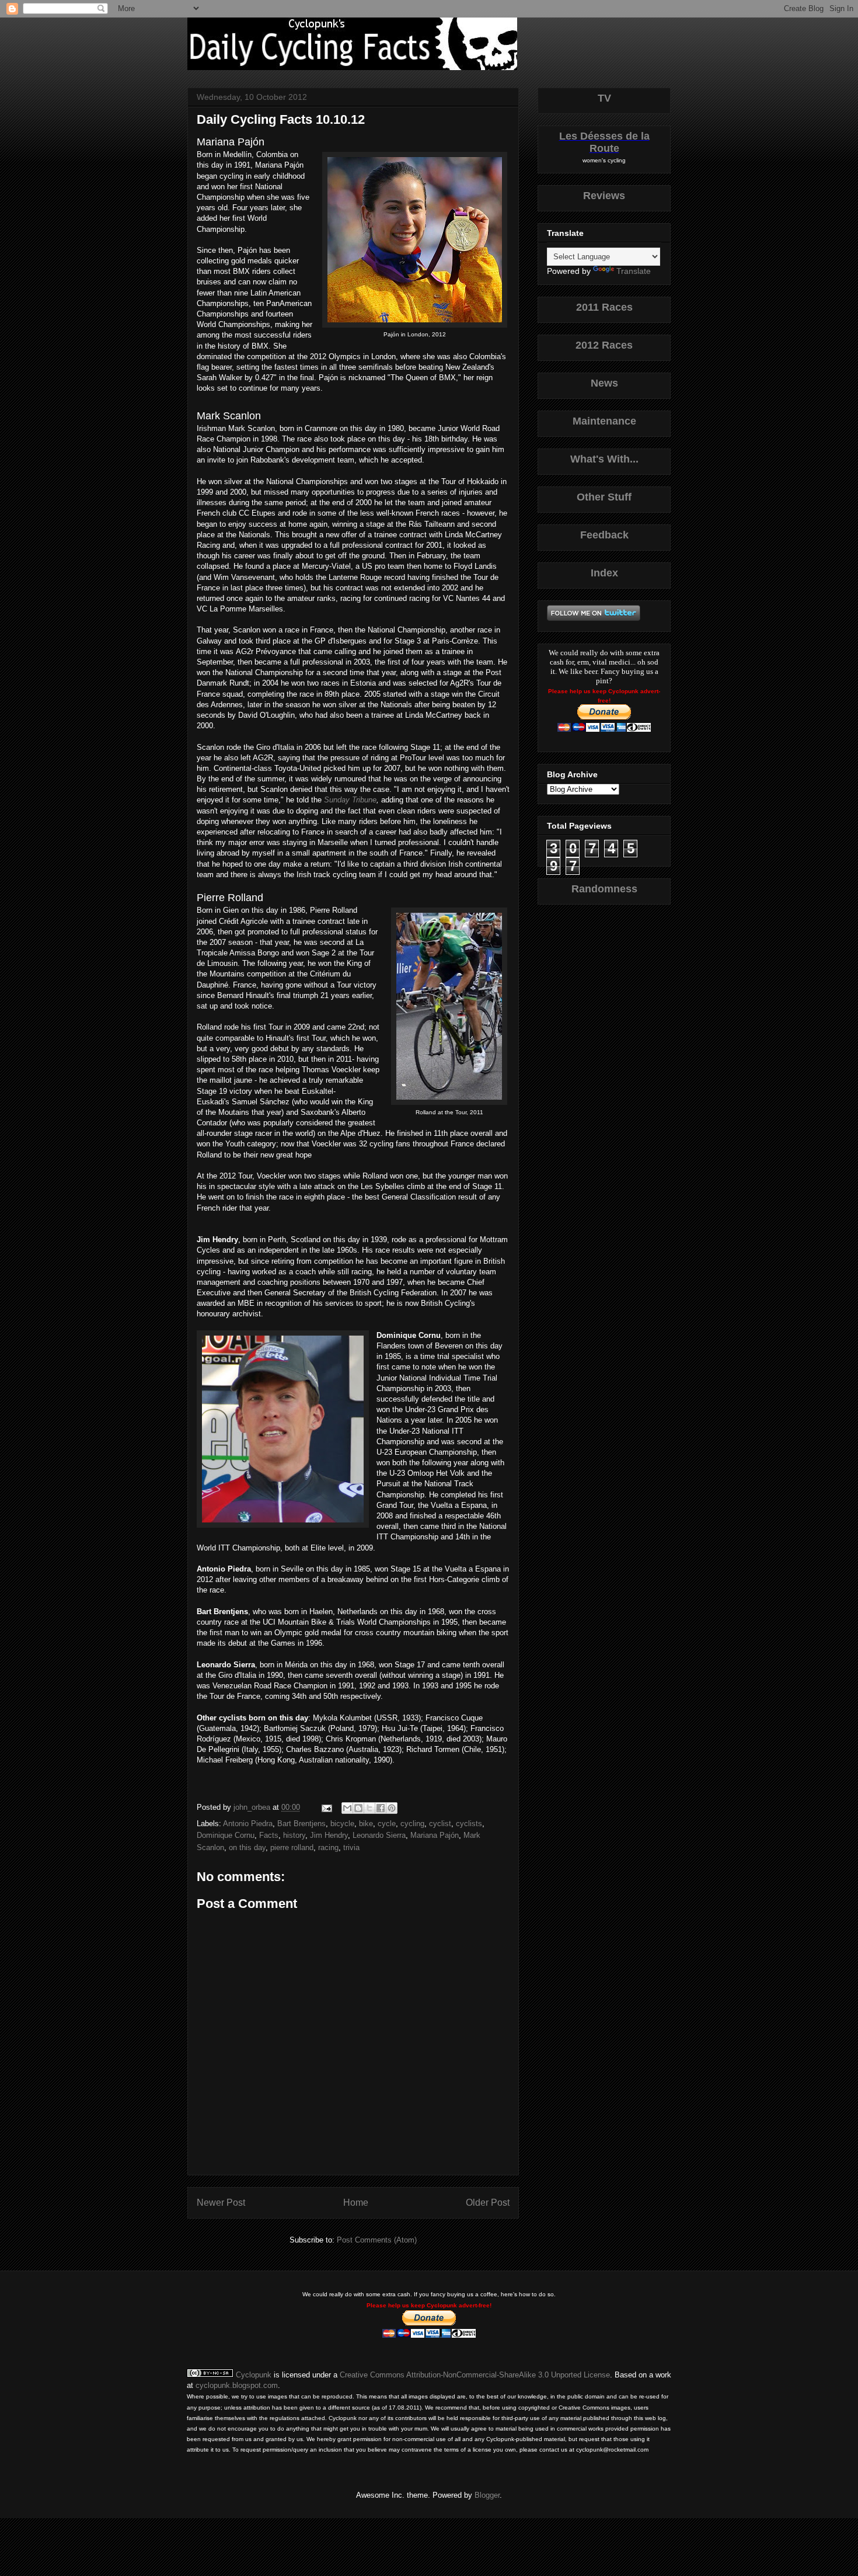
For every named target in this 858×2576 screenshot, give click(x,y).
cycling (412, 1824)
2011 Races (604, 307)
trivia (351, 1847)
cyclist (440, 1824)
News (604, 383)
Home (356, 2203)
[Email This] (347, 1808)
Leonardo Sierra (379, 1835)
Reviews (604, 196)
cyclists (469, 1824)
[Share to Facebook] (381, 1808)
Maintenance (604, 421)
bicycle (342, 1824)
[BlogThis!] (358, 1808)
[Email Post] (326, 1807)
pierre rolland (292, 1847)
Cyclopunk (254, 2375)
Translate (634, 271)
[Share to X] (369, 1808)
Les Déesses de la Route (604, 142)
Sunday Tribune (350, 800)
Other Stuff (604, 497)
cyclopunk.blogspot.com (237, 2385)
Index (604, 573)
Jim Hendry (329, 1835)
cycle (387, 1824)
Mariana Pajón (435, 1835)
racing (328, 1847)
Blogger (487, 2495)
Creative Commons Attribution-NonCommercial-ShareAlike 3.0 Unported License (475, 2375)
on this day (247, 1847)
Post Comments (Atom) (377, 2240)
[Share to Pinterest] (392, 1808)
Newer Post (221, 2203)
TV (604, 98)
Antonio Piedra (248, 1824)
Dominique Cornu (226, 1835)
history (294, 1835)
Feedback (604, 535)
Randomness (604, 889)
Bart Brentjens (301, 1824)
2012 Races (604, 345)
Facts (269, 1835)
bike (366, 1824)
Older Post (488, 2203)
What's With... (604, 459)
